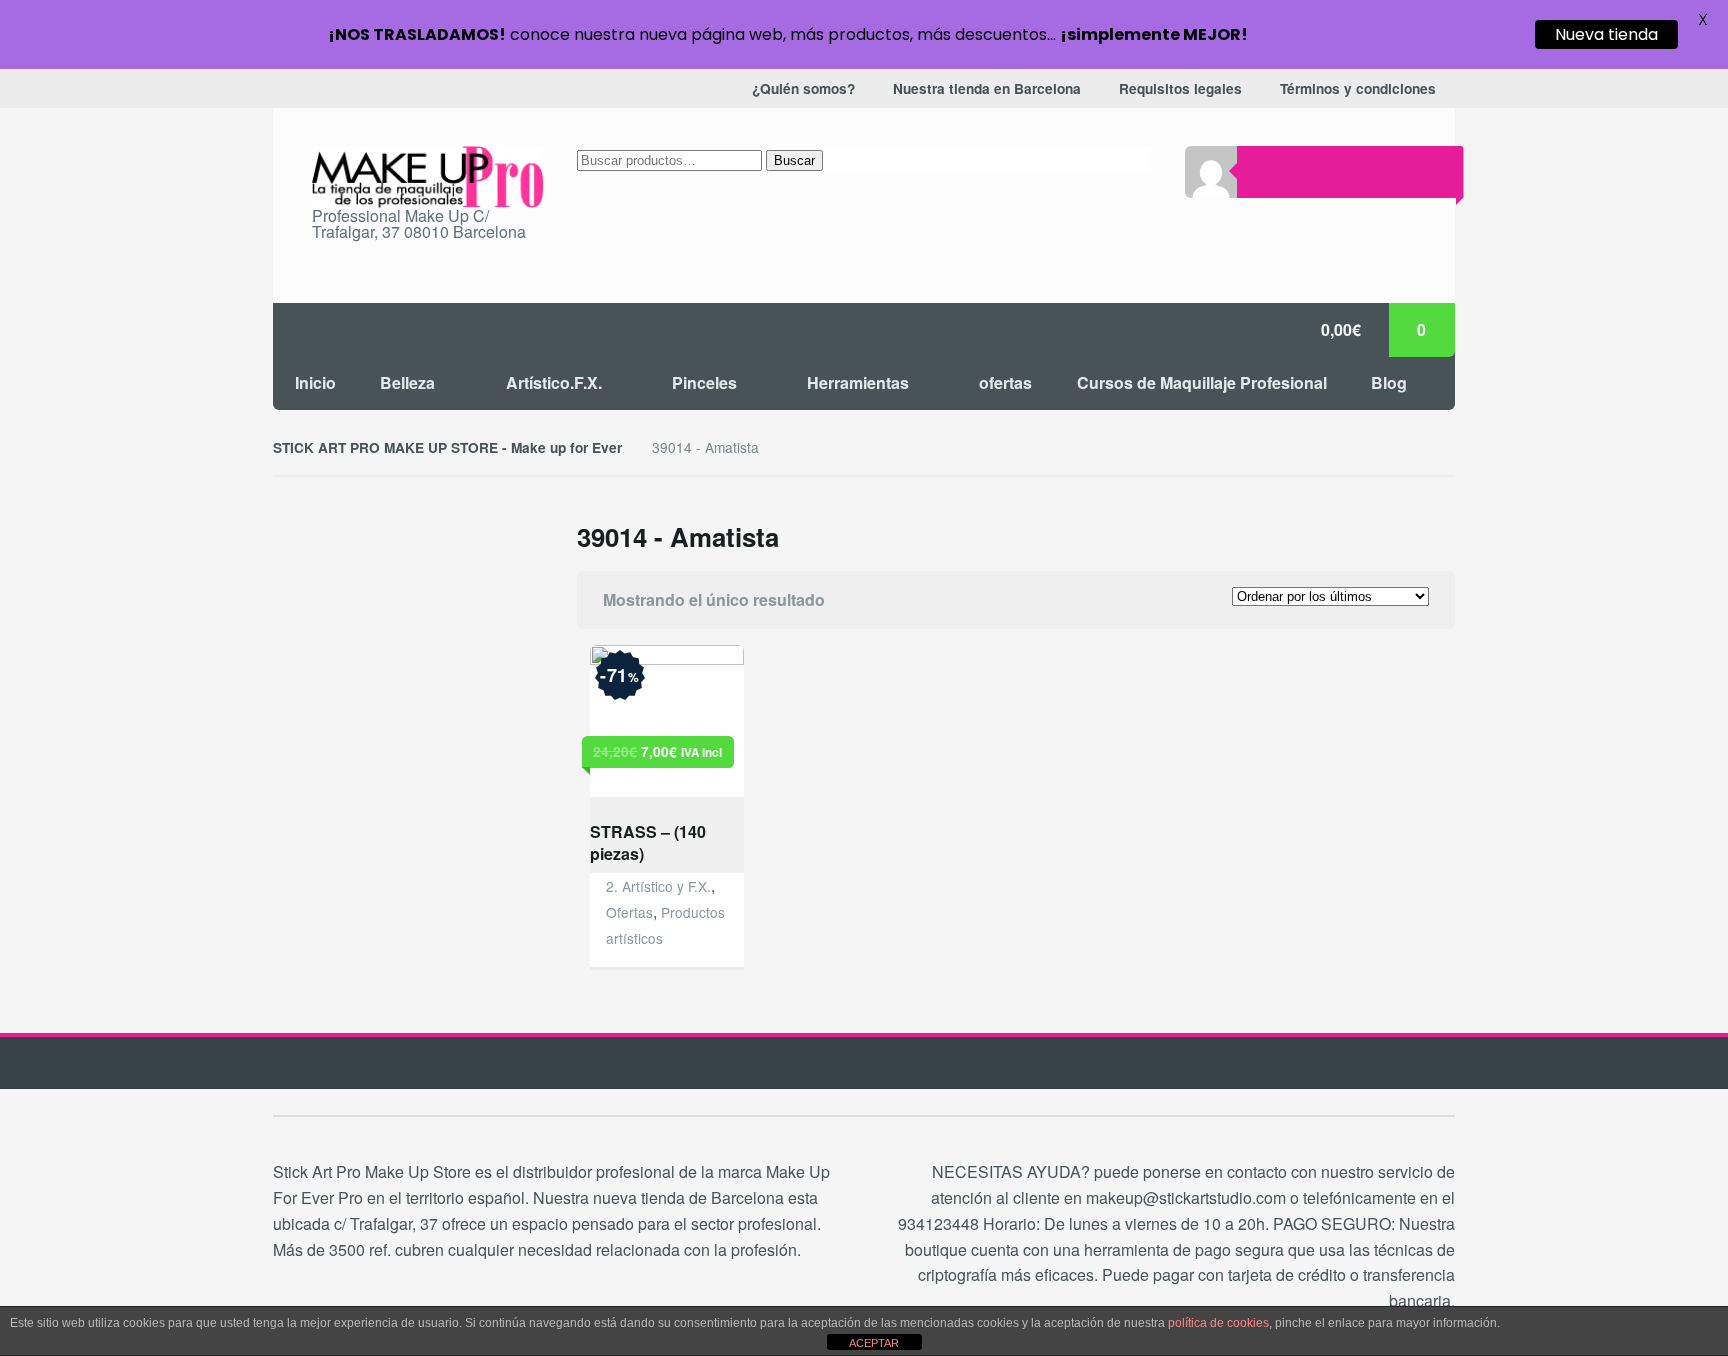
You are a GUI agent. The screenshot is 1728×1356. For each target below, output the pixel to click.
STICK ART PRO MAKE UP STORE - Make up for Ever (447, 447)
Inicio (315, 382)
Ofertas (629, 912)
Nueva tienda (1606, 34)
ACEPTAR (874, 1343)
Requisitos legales (1180, 88)
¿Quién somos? (803, 88)
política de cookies (1218, 1323)
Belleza (407, 382)
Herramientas (858, 382)
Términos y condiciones (1358, 88)
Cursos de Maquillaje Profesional (1202, 382)
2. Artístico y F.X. (658, 886)
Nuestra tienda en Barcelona (987, 88)
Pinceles (704, 382)
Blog (1389, 382)
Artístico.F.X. (554, 382)
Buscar (794, 160)
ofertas (1005, 382)
